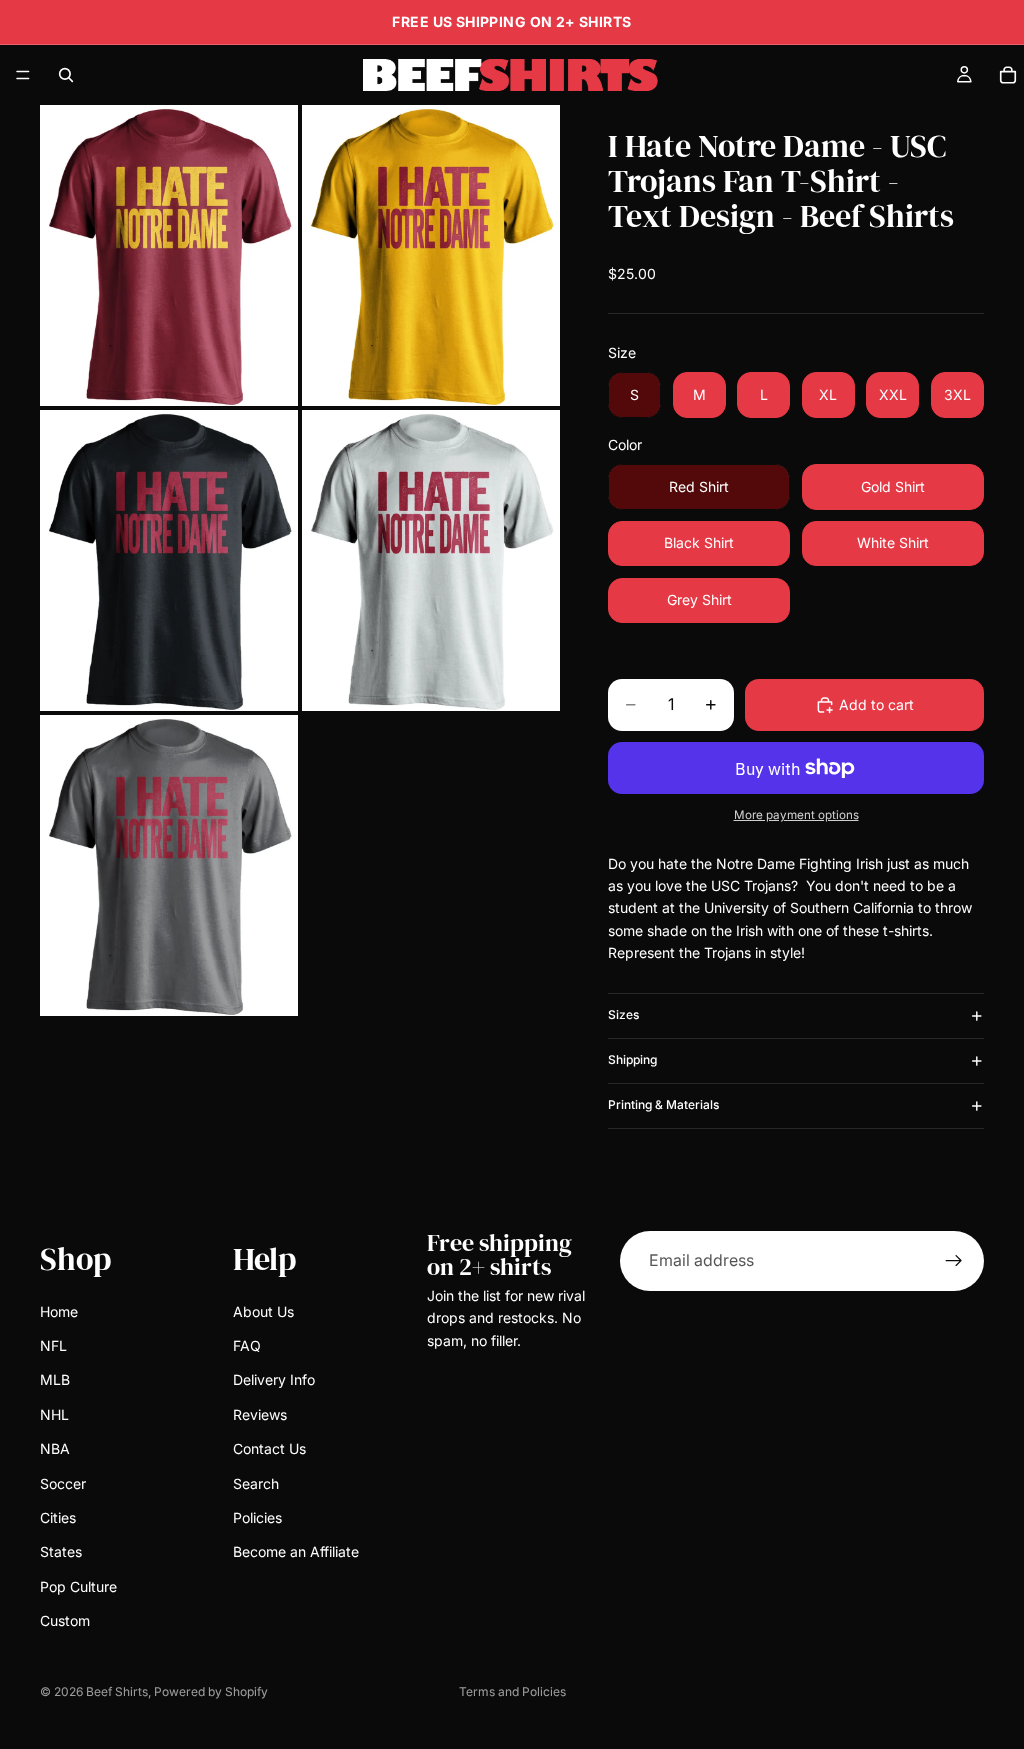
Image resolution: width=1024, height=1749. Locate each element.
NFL (53, 1345)
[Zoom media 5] (169, 865)
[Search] (66, 75)
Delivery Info (274, 1379)
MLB (55, 1379)
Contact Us (269, 1448)
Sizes (623, 1014)
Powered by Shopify (211, 1691)
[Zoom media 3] (169, 560)
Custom (65, 1620)
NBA (55, 1448)
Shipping (632, 1059)
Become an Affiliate (296, 1551)
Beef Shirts (117, 1691)
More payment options (796, 815)
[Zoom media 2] (431, 255)
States (61, 1551)
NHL (54, 1413)
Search (256, 1482)
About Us (263, 1310)
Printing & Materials (663, 1104)
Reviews (260, 1413)
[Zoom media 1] (169, 255)
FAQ (247, 1345)
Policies (257, 1516)
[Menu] (23, 75)
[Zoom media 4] (431, 560)
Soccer (63, 1482)
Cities (58, 1516)
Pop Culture (78, 1585)
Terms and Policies (512, 1691)
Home (59, 1310)
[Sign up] (954, 1261)
